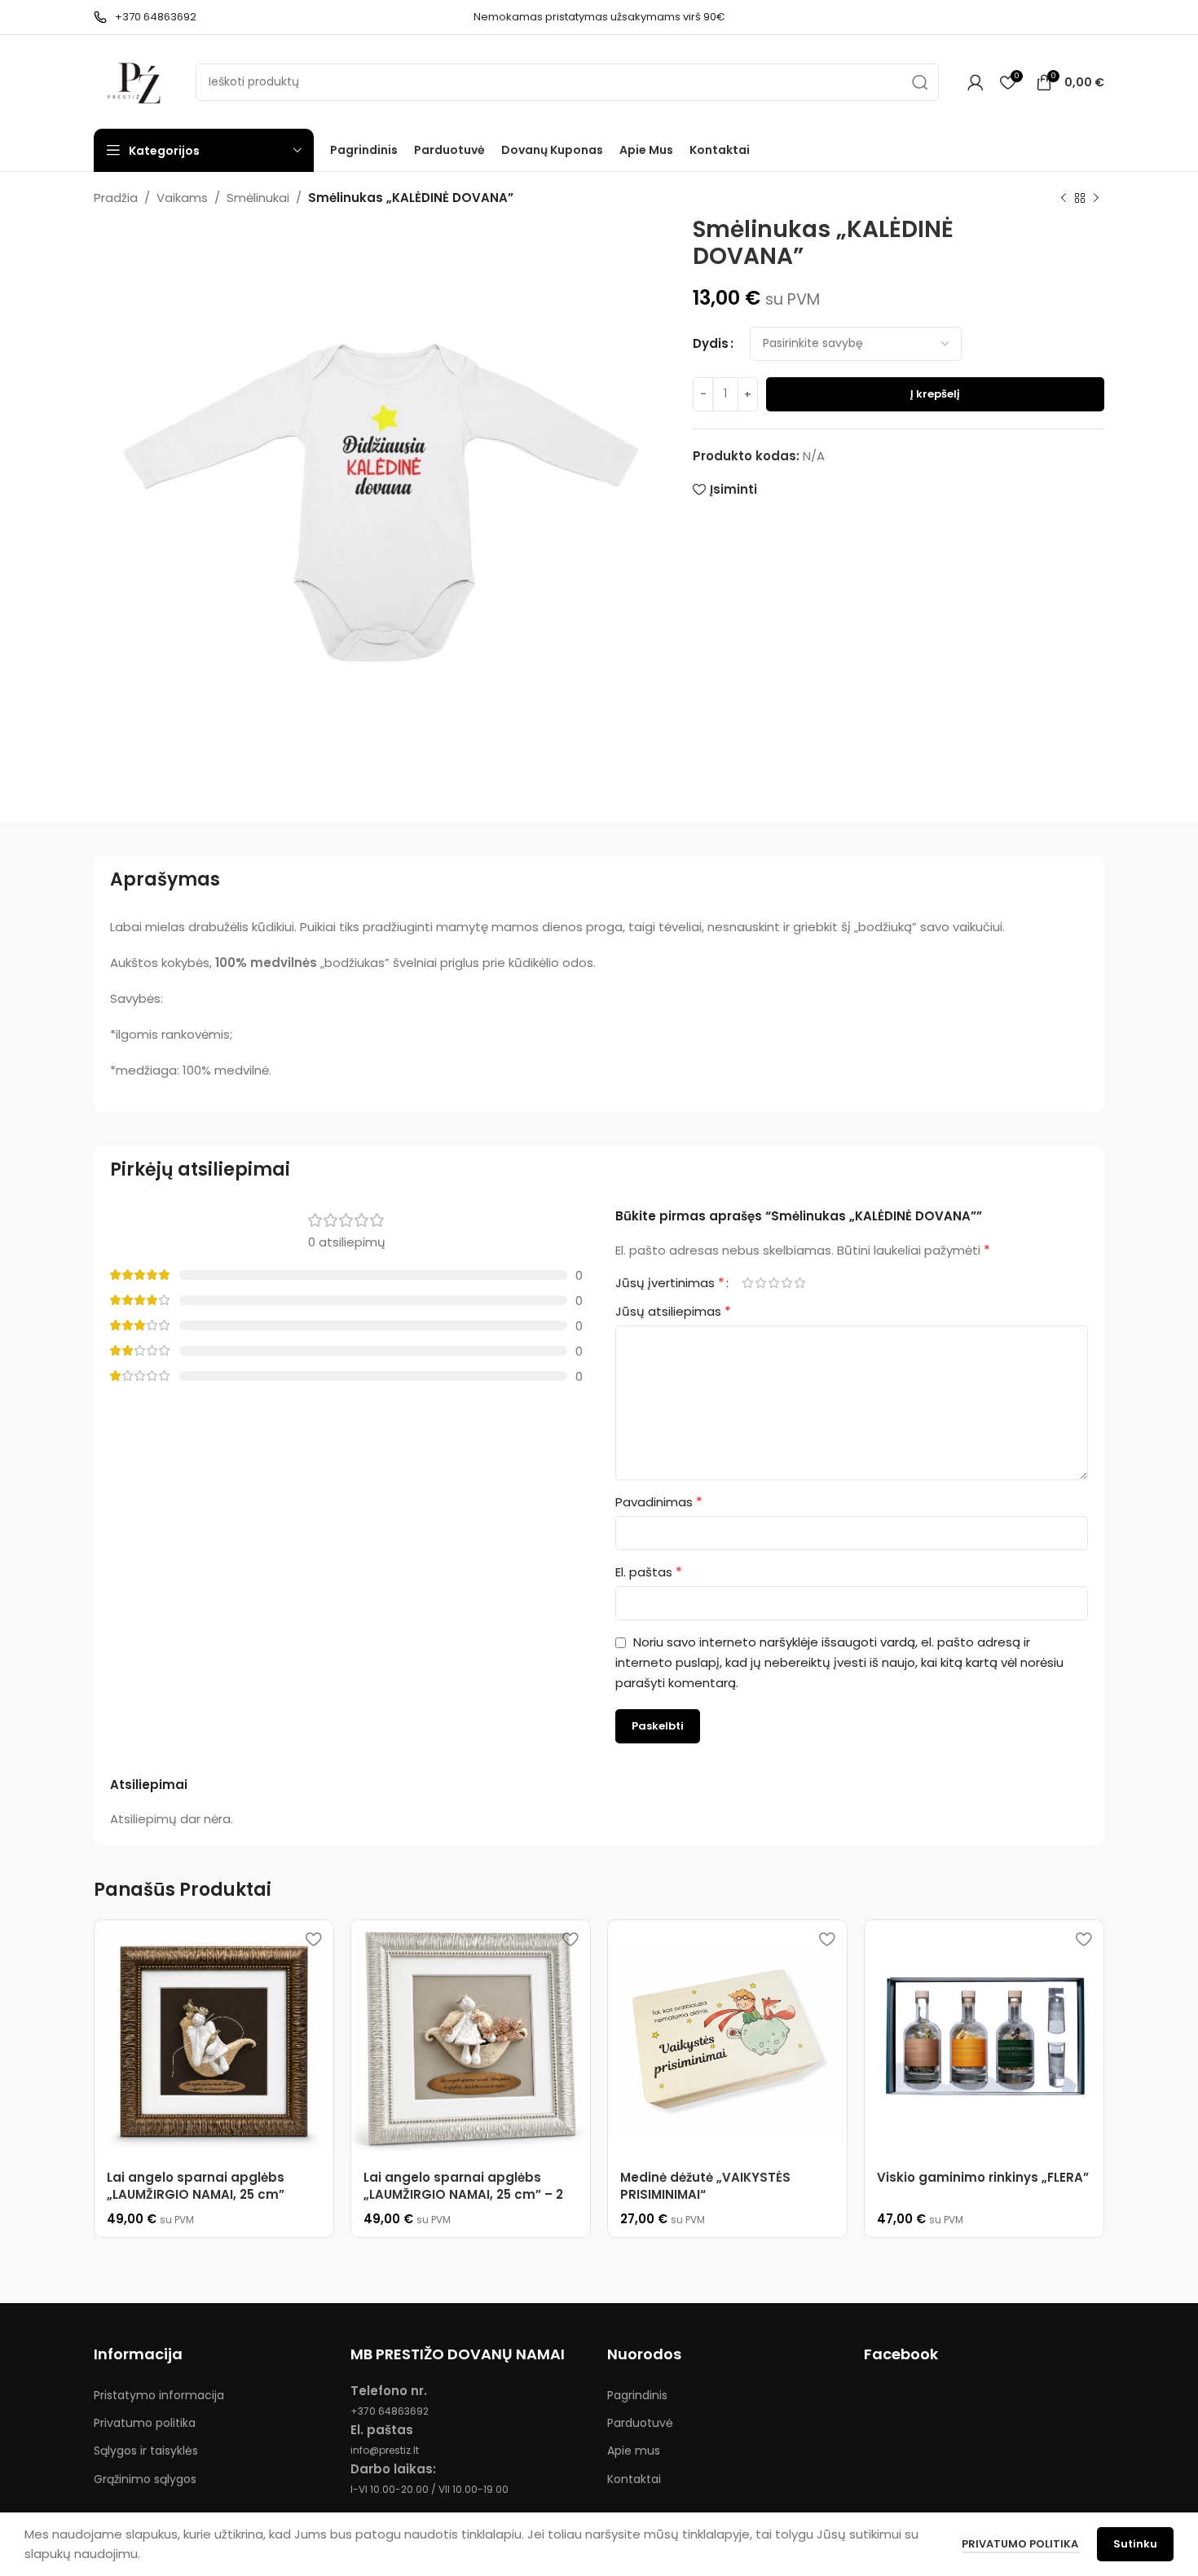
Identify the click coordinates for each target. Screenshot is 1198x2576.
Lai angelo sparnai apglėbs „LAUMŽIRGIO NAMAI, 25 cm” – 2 (463, 2186)
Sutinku (1135, 2544)
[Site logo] (137, 81)
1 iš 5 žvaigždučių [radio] (747, 1283)
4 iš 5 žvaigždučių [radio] (786, 1283)
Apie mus (634, 2451)
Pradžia (116, 198)
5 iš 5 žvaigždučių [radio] (799, 1283)
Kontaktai (634, 2479)
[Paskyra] (976, 82)
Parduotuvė (640, 2423)
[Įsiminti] (313, 1939)
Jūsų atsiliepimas (673, 1311)
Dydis (711, 343)
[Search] (920, 82)
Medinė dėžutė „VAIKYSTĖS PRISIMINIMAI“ (705, 2186)
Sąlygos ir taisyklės (146, 2451)
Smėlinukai (258, 198)
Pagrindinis (637, 2395)
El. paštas (649, 1572)
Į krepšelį (935, 394)
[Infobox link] (145, 18)
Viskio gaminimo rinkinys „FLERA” (983, 2177)
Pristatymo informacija (159, 2395)
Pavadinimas (659, 1502)
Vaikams (182, 198)
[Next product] (1096, 199)
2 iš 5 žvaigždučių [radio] (760, 1283)
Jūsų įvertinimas (670, 1283)
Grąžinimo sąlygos (145, 2479)
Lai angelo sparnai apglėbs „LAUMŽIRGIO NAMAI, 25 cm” (196, 2186)
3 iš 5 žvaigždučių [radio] (773, 1283)
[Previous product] (1064, 199)
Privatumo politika (145, 2423)
